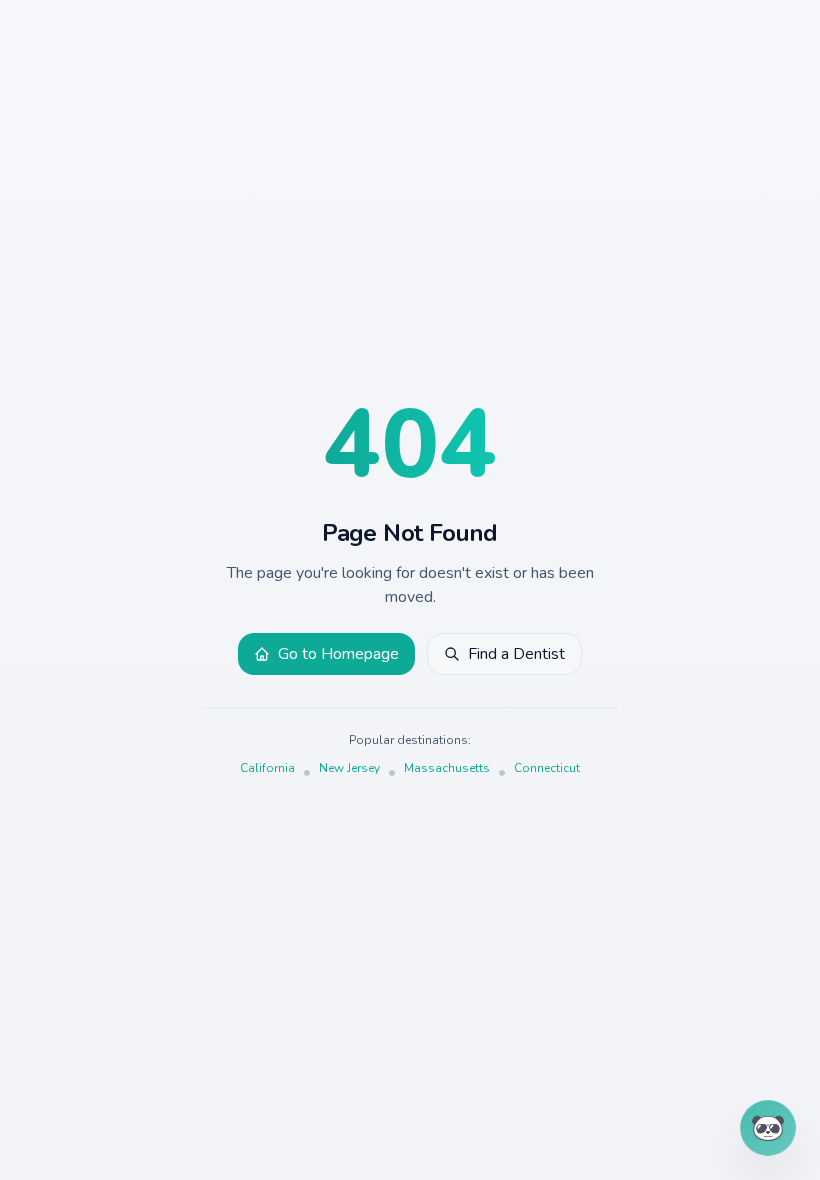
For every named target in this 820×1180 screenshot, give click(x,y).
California (267, 768)
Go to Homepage (338, 654)
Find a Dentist (516, 654)
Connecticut (547, 768)
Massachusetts (447, 768)
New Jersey (349, 768)
